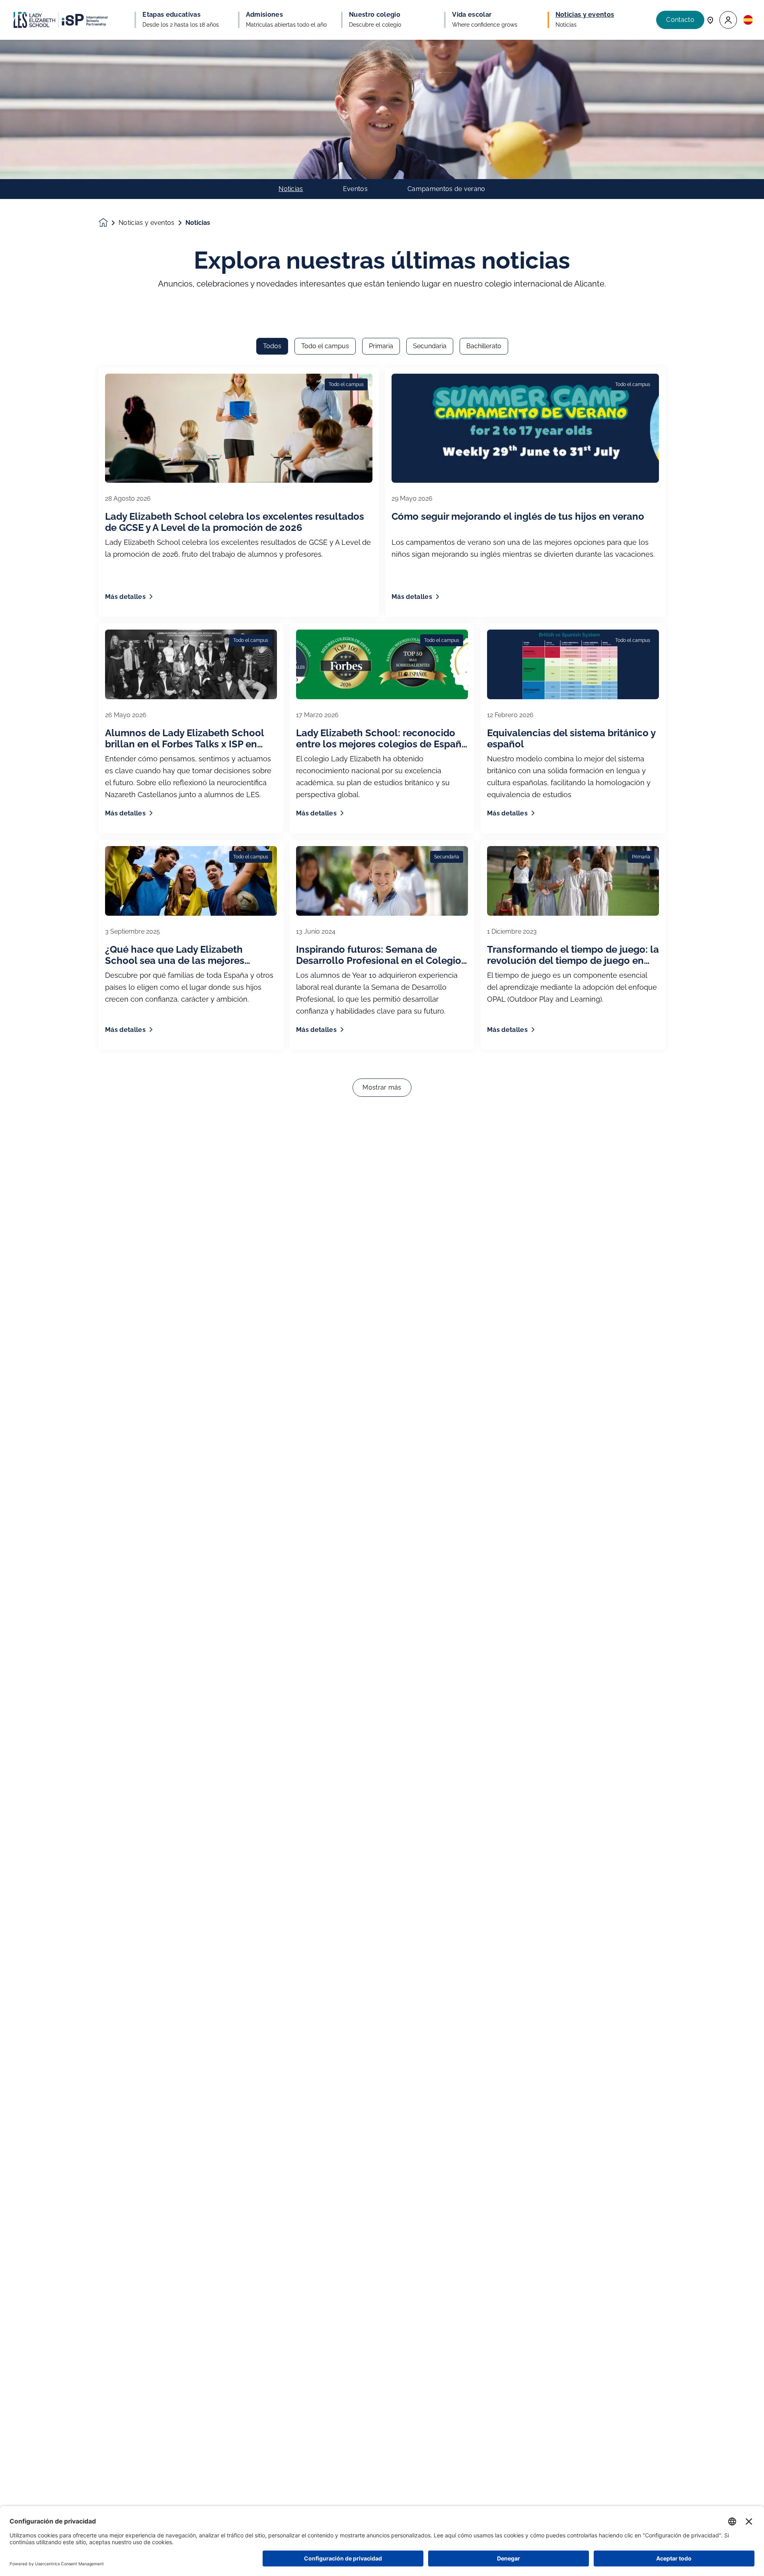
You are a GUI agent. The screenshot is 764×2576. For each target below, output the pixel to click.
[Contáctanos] (710, 20)
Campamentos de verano (446, 189)
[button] (728, 20)
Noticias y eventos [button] (585, 15)
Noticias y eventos (147, 223)
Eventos (355, 189)
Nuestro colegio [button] (375, 15)
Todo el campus (325, 346)
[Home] (60, 20)
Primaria (381, 346)
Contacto (680, 20)
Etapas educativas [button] (171, 15)
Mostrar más (382, 1087)
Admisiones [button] (264, 15)
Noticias (291, 189)
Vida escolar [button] (472, 15)
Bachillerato (484, 346)
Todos (272, 346)
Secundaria (430, 346)
